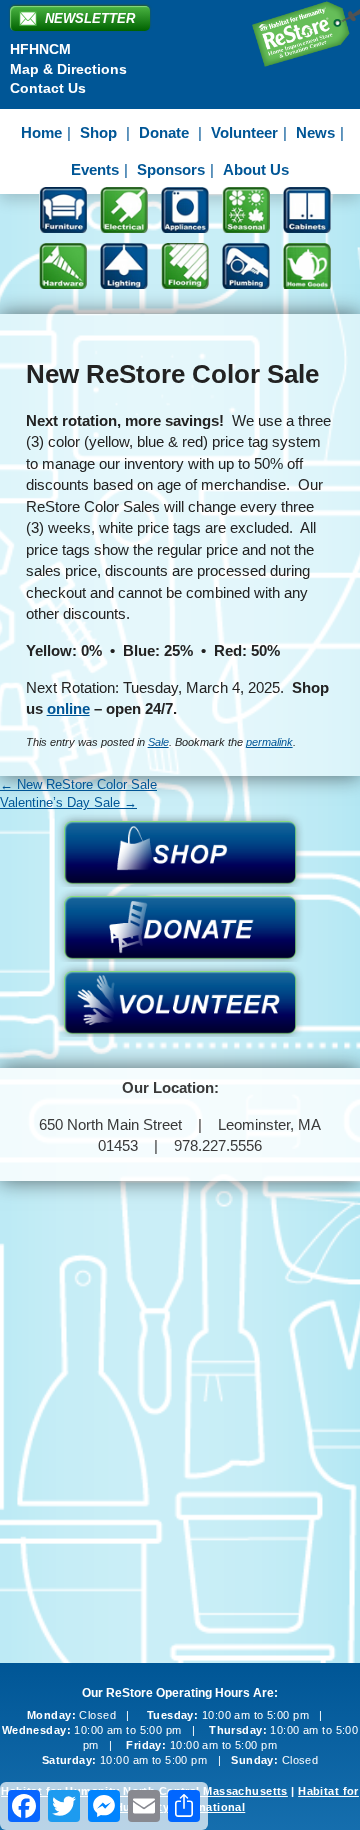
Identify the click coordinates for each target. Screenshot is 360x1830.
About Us (256, 169)
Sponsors (171, 169)
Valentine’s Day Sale (68, 802)
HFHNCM (40, 49)
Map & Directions (68, 69)
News (315, 132)
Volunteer (244, 132)
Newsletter (90, 18)
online (68, 708)
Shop (98, 132)
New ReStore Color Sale (78, 784)
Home (41, 132)
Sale (158, 742)
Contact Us (48, 88)
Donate (164, 132)
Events (95, 169)
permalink (269, 742)
